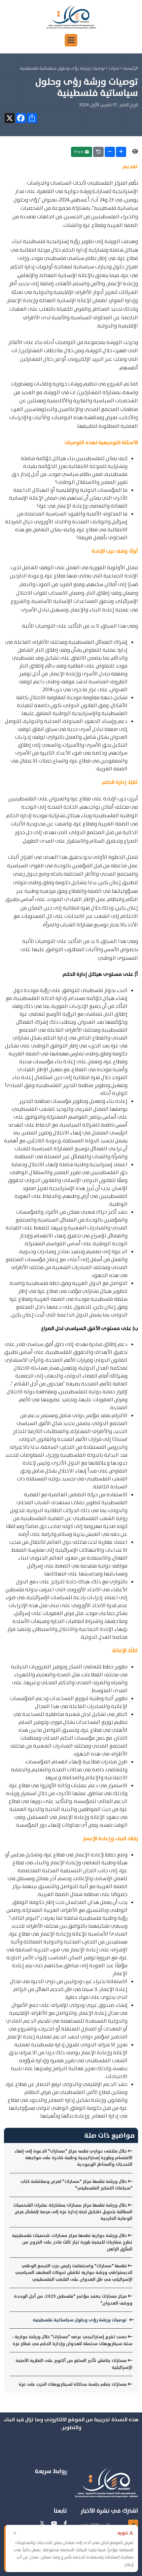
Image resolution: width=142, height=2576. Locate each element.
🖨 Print (82, 152)
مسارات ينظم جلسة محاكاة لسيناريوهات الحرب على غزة (73, 2384)
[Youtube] (54, 2524)
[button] (71, 40)
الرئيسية (131, 68)
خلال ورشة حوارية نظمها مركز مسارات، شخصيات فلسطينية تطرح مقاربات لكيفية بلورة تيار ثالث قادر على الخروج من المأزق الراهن (72, 2242)
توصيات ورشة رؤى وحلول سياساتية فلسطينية (80, 2320)
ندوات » (112, 68)
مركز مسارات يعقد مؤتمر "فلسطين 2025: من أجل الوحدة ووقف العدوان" (73, 2299)
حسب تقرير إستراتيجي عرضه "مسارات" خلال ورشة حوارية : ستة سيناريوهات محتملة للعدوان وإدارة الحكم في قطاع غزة (72, 2340)
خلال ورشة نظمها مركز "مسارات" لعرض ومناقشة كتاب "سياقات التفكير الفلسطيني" (76, 2185)
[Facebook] (65, 2524)
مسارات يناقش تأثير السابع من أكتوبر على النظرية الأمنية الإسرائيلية (74, 2364)
